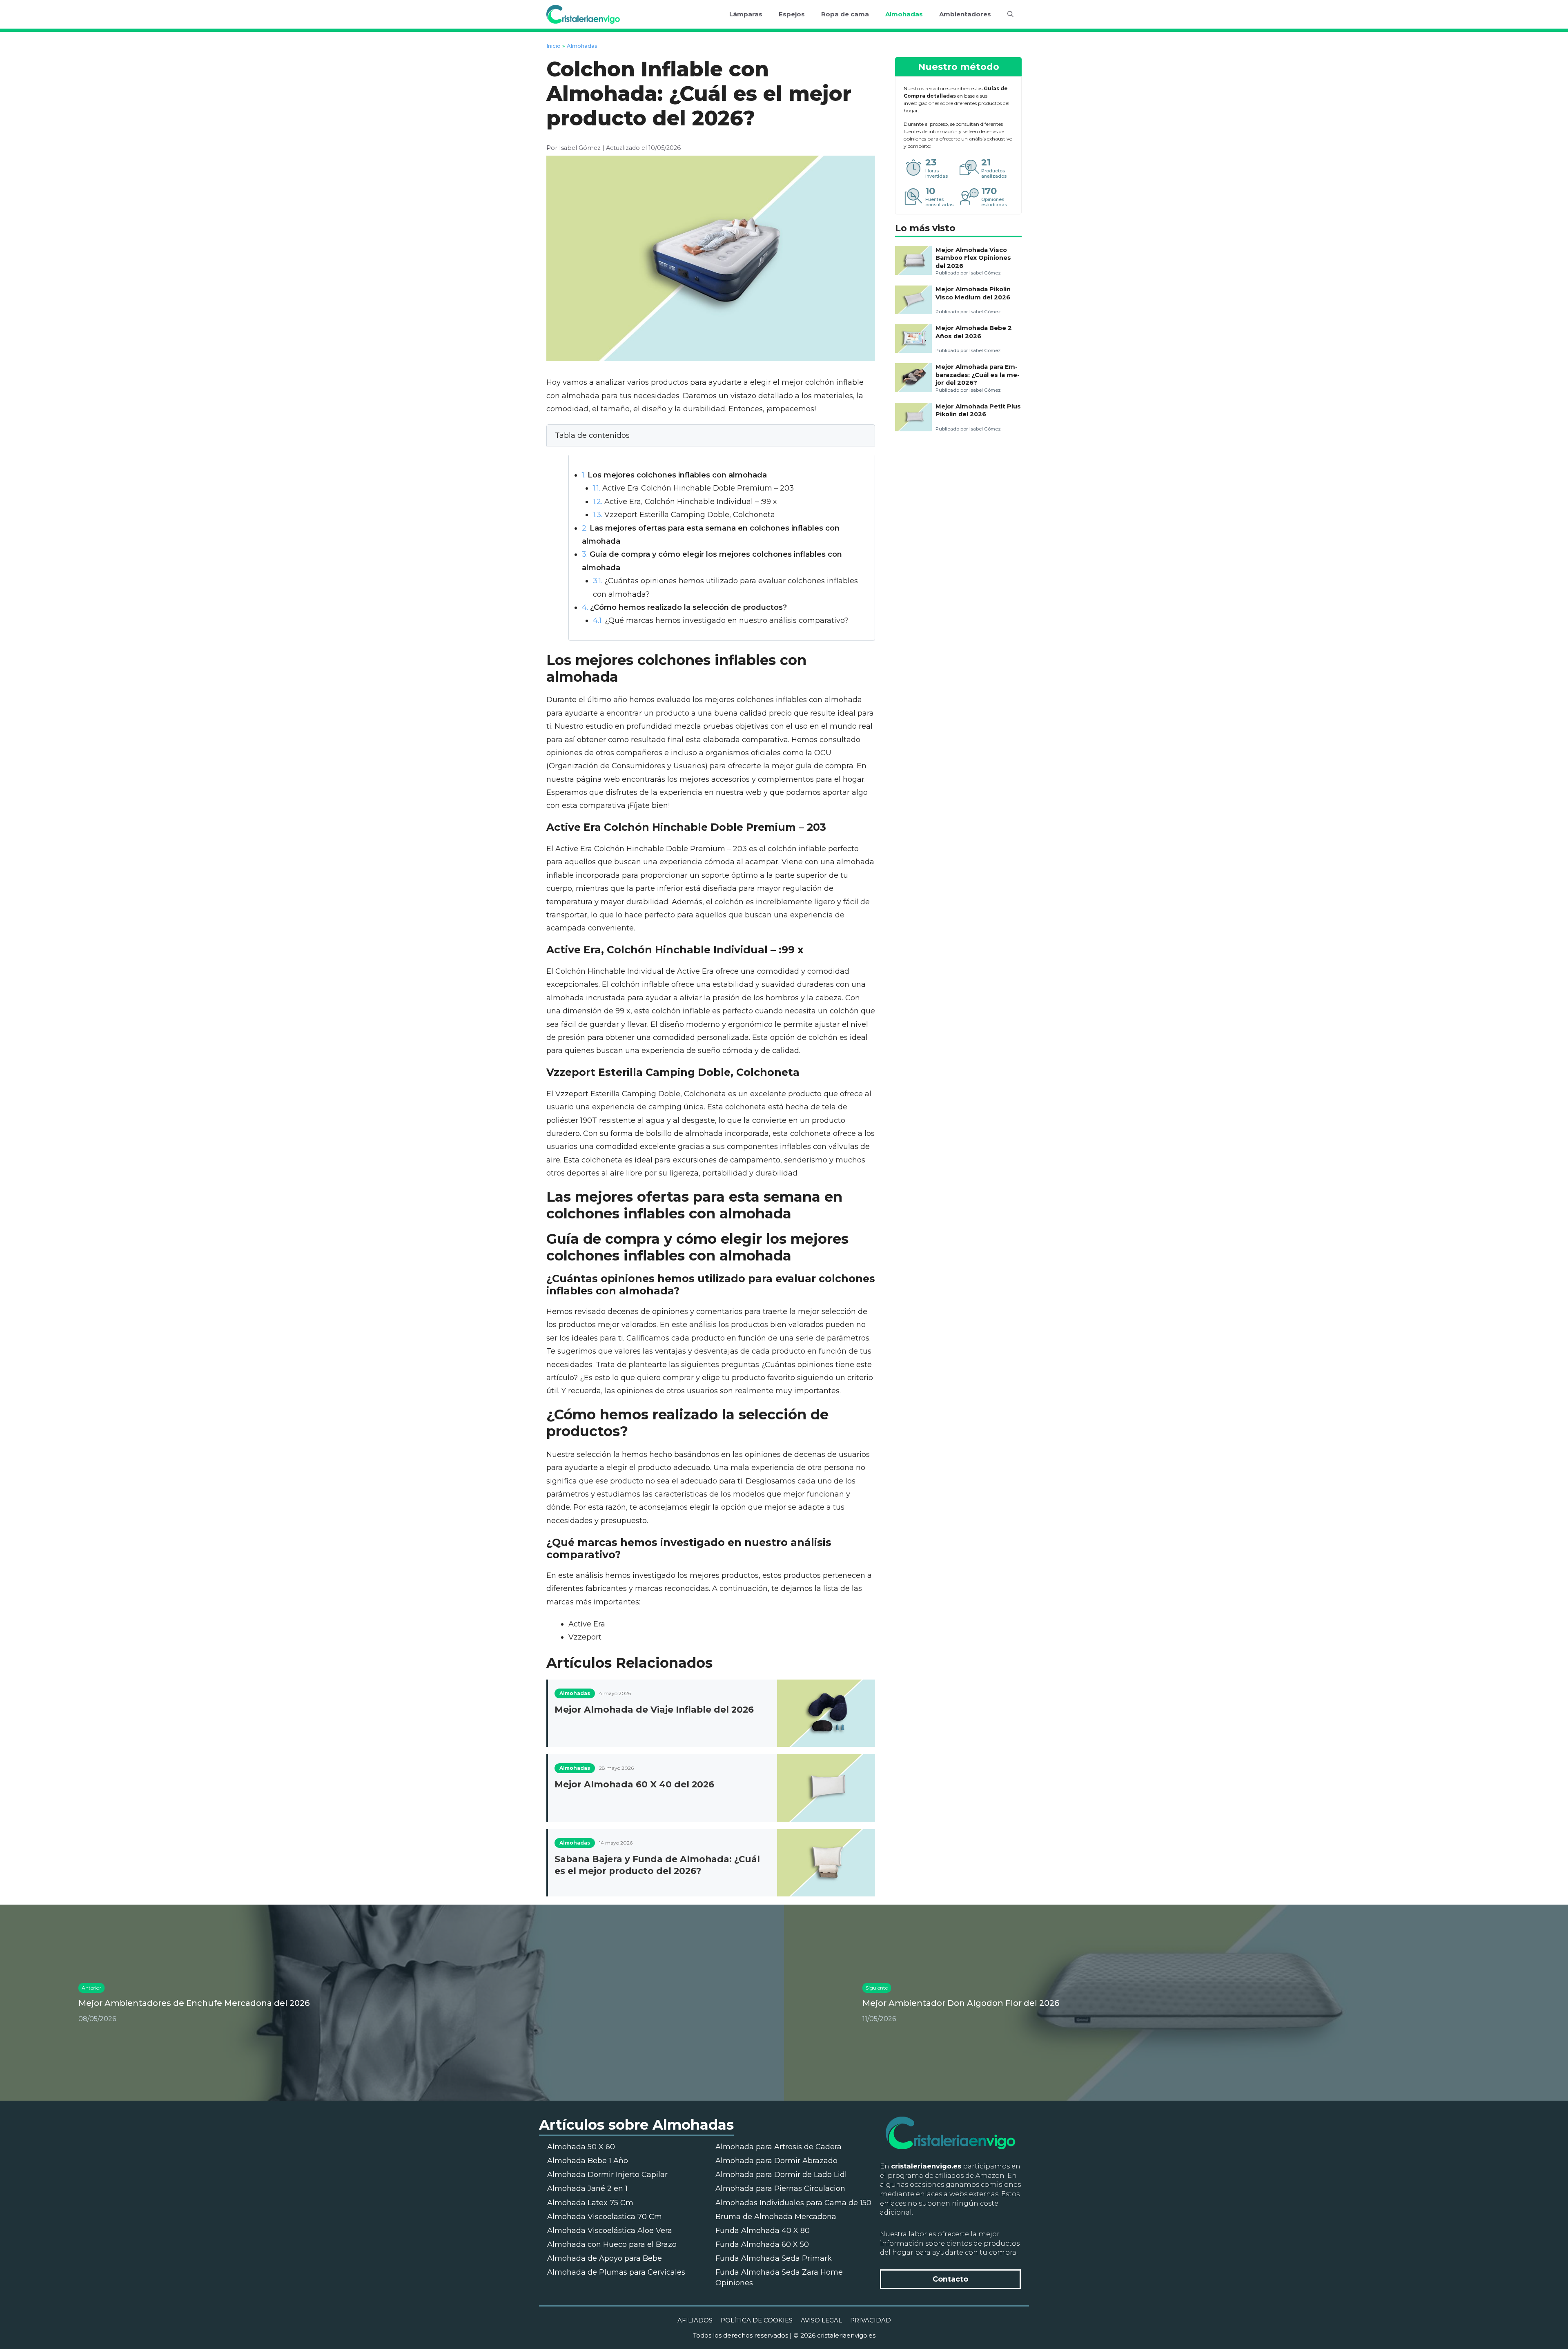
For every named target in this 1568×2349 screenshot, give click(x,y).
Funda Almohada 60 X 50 (762, 2244)
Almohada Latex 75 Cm (590, 2203)
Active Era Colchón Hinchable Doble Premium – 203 (693, 488)
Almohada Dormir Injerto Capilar (607, 2175)
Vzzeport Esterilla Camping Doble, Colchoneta (684, 515)
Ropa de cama (845, 14)
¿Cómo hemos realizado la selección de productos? (684, 607)
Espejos (792, 14)
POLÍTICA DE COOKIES (757, 2320)
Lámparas (746, 14)
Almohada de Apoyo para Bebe (605, 2258)
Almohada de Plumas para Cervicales (616, 2272)
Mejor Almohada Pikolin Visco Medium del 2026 (973, 293)
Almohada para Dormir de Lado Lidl (781, 2175)
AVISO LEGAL (821, 2320)
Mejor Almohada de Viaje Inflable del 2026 (654, 1709)
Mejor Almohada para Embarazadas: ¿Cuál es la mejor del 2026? (978, 375)
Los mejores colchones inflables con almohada (674, 475)
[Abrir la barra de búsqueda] (1010, 14)
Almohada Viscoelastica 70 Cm (605, 2217)
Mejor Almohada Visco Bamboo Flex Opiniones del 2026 (973, 258)
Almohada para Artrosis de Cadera (778, 2147)
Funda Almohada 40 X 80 (763, 2231)
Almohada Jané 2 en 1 (587, 2188)
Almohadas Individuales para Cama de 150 (793, 2203)
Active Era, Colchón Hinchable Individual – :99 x (685, 502)
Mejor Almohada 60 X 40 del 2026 (634, 1784)
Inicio (553, 46)
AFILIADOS (695, 2320)
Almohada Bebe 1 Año (588, 2161)
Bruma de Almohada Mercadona (776, 2217)
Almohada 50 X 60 (581, 2147)
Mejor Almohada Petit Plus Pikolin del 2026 (978, 410)
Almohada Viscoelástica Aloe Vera (610, 2231)
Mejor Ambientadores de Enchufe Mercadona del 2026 (194, 2003)
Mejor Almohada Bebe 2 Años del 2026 (974, 332)
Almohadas (904, 14)
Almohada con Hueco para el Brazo (612, 2244)
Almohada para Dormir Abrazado (776, 2161)
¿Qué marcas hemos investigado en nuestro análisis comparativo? (721, 620)
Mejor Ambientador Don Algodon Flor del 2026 (961, 2003)
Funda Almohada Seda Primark (774, 2258)
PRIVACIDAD (871, 2320)
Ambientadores (965, 14)
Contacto (950, 2279)
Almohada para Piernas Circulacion (780, 2188)
